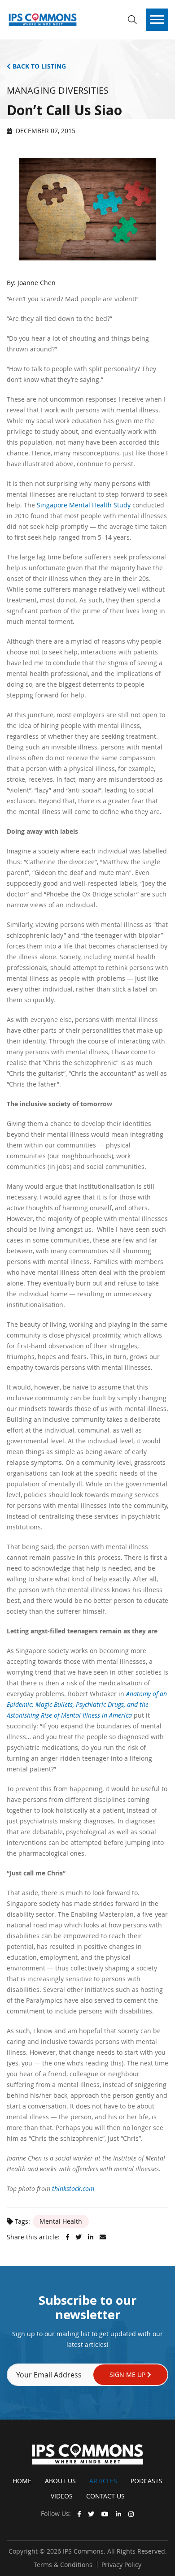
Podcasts (147, 2481)
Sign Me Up (128, 2375)
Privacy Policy (121, 2565)
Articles (103, 2481)
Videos (62, 2496)
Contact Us (105, 2496)
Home (22, 2481)
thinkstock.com (73, 2189)
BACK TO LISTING (38, 66)
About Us (60, 2481)
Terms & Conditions (63, 2565)
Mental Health (61, 2221)
